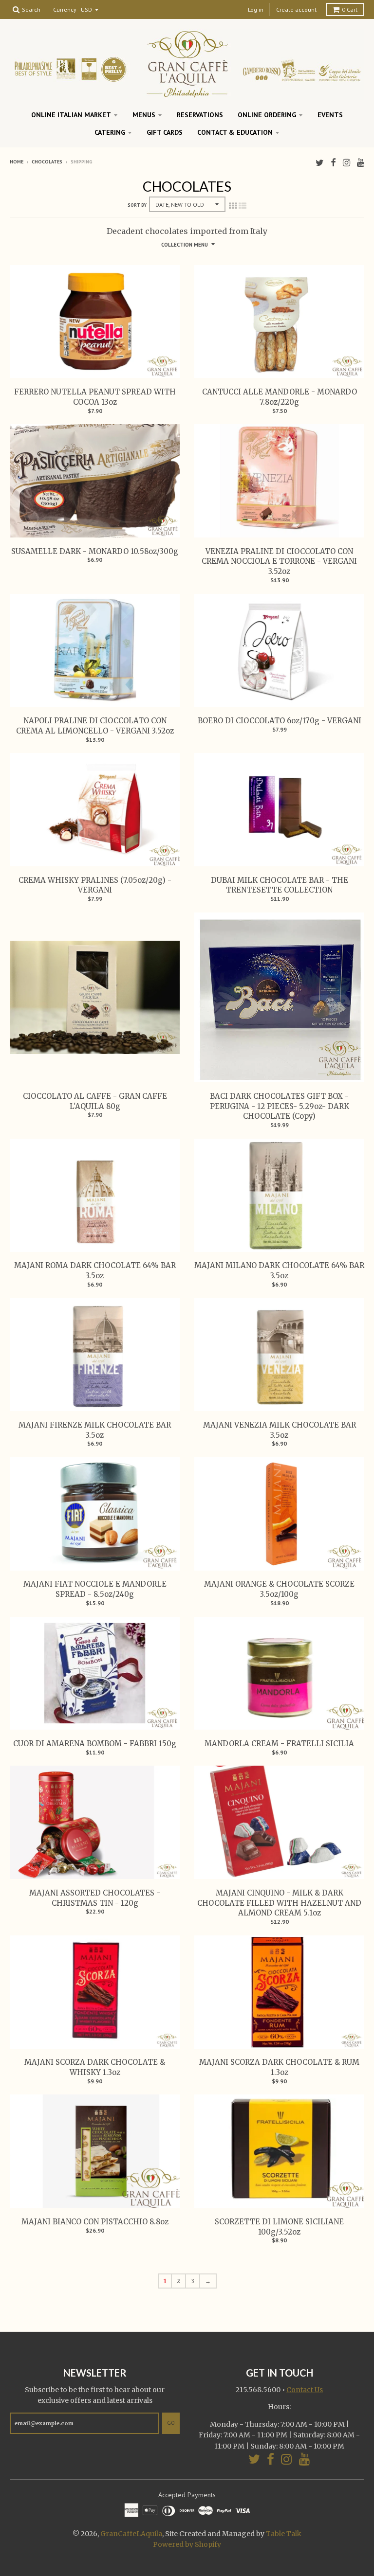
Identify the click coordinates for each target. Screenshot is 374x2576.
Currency (65, 10)
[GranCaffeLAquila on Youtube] (361, 163)
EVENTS (330, 115)
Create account (296, 9)
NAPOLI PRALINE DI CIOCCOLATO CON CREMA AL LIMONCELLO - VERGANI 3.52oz (95, 726)
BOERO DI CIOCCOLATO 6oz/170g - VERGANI (280, 721)
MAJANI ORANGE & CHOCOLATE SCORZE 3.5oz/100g (279, 1589)
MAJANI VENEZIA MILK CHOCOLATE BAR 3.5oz (280, 1430)
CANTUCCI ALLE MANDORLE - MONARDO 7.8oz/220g (280, 397)
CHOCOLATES (47, 162)
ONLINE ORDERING (267, 115)
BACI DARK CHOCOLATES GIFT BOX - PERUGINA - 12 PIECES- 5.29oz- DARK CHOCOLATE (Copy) (280, 1106)
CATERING (110, 132)
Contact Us (305, 2390)
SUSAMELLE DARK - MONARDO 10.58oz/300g (95, 551)
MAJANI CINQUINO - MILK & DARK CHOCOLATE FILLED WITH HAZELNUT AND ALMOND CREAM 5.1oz (279, 1903)
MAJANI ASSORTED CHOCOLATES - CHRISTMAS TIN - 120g (95, 1898)
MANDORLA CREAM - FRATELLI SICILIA (279, 1744)
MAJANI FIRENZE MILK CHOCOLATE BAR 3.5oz (95, 1430)
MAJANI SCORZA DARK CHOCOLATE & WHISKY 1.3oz (95, 2067)
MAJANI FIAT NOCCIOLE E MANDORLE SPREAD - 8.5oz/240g (95, 1589)
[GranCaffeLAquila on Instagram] (346, 163)
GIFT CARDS (165, 132)
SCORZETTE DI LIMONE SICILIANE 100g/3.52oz (279, 2227)
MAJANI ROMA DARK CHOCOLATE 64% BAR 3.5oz (95, 1270)
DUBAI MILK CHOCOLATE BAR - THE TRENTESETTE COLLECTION (280, 885)
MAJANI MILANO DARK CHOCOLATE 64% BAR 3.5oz (279, 1270)
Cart (350, 9)
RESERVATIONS (200, 115)
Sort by (137, 205)
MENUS (144, 115)
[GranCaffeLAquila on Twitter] (320, 163)
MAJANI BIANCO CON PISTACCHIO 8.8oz (95, 2222)
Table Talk (284, 2534)
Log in (256, 9)
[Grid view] (233, 206)
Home (17, 162)
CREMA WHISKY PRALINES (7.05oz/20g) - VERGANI (95, 885)
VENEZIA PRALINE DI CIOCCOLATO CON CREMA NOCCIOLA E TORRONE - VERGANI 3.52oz (279, 562)
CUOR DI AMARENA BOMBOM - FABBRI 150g (95, 1744)
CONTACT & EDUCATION (235, 132)
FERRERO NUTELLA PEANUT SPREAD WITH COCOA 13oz (95, 397)
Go (171, 2423)
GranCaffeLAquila (131, 2534)
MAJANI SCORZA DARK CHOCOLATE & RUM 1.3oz (279, 2067)
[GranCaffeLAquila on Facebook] (333, 163)
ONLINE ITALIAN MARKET (71, 115)
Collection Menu (185, 245)
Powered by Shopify (187, 2544)
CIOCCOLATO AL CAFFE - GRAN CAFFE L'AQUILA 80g (95, 1101)
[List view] (243, 206)
